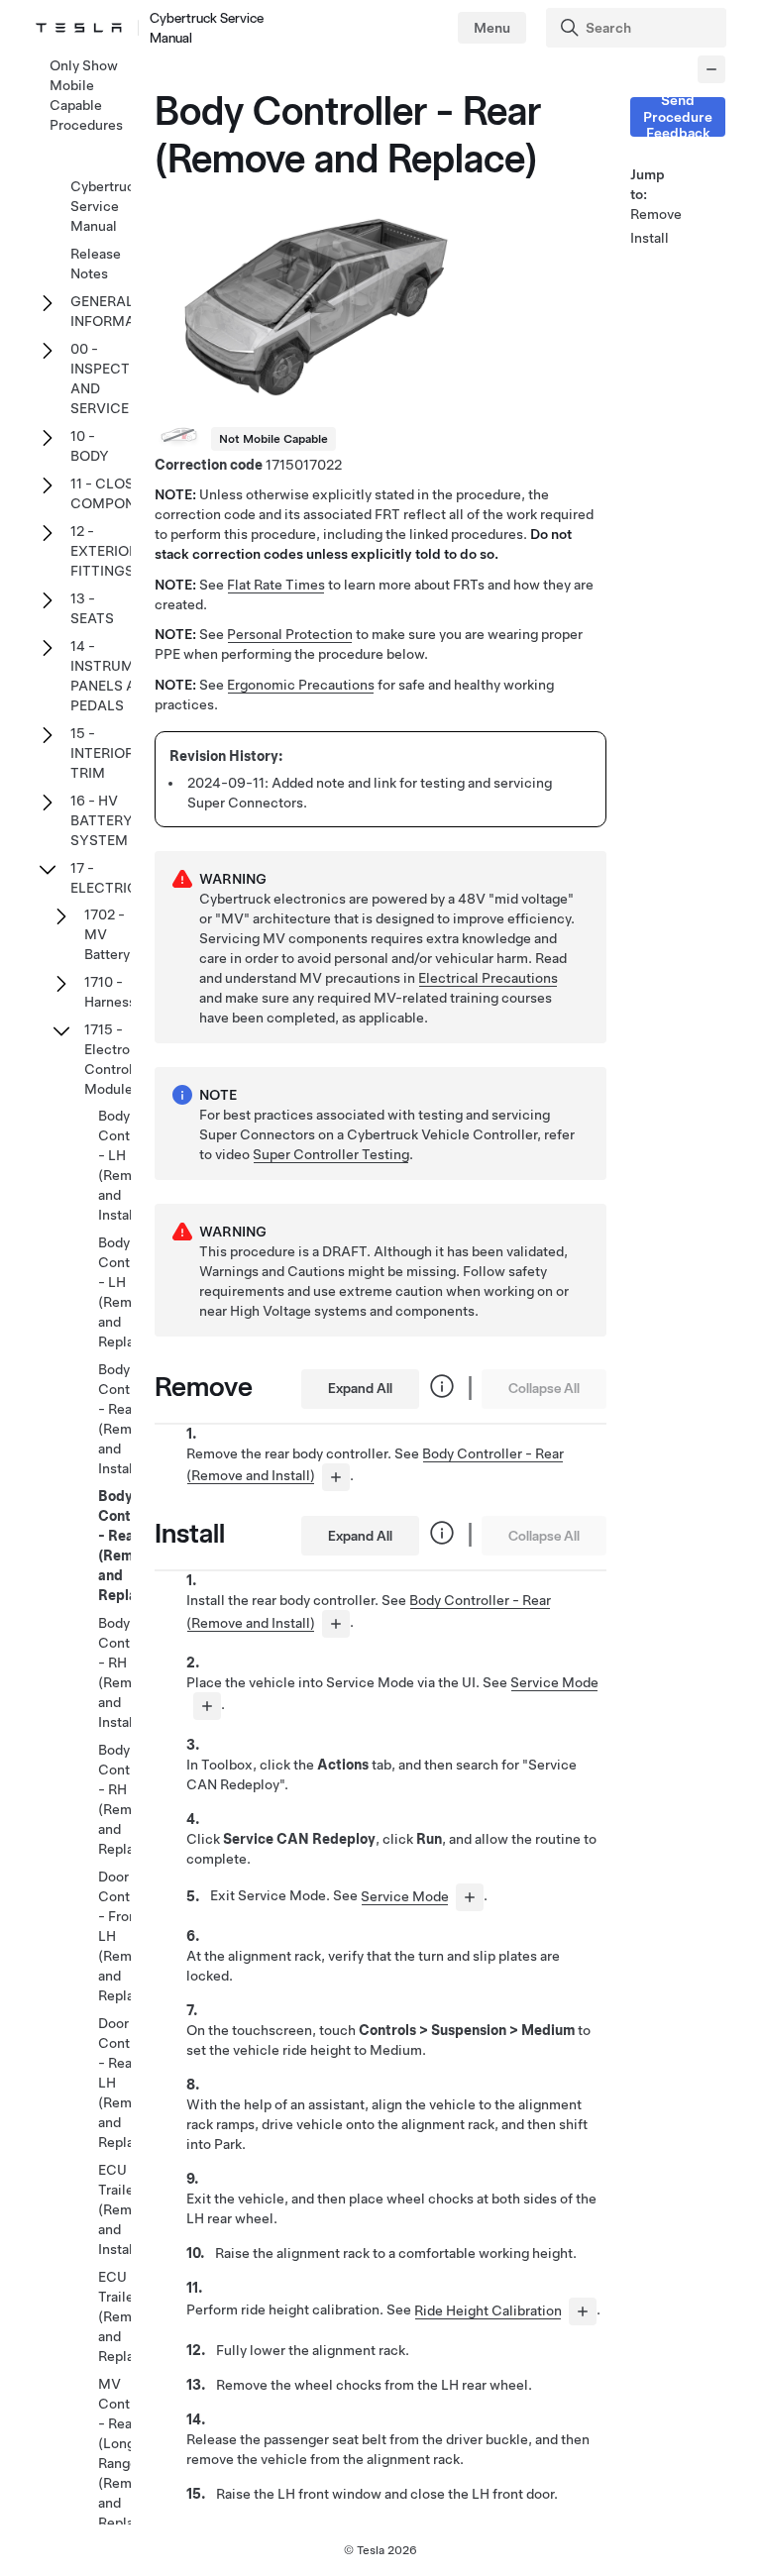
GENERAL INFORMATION (119, 311)
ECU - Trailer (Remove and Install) (126, 2209)
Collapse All (544, 1388)
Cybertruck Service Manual (106, 206)
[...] (336, 1477)
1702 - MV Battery (107, 934)
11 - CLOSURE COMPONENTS (120, 493)
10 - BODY (90, 446)
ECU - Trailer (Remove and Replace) (126, 2316)
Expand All (360, 1388)
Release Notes (96, 264)
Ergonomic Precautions (301, 685)
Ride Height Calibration (488, 2310)
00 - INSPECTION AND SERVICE (112, 378)
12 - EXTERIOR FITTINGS (104, 551)
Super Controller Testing (331, 1154)
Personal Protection (290, 634)
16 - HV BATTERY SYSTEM (102, 820)
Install (650, 238)
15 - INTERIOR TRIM (102, 753)
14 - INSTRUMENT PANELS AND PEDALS (115, 676)
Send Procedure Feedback (678, 117)
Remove (654, 214)
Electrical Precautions (488, 978)
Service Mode (554, 1682)
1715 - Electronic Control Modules (117, 1059)
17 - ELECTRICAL (113, 878)
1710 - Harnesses (117, 992)
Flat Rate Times (276, 585)
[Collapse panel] (711, 69)
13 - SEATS (92, 608)
